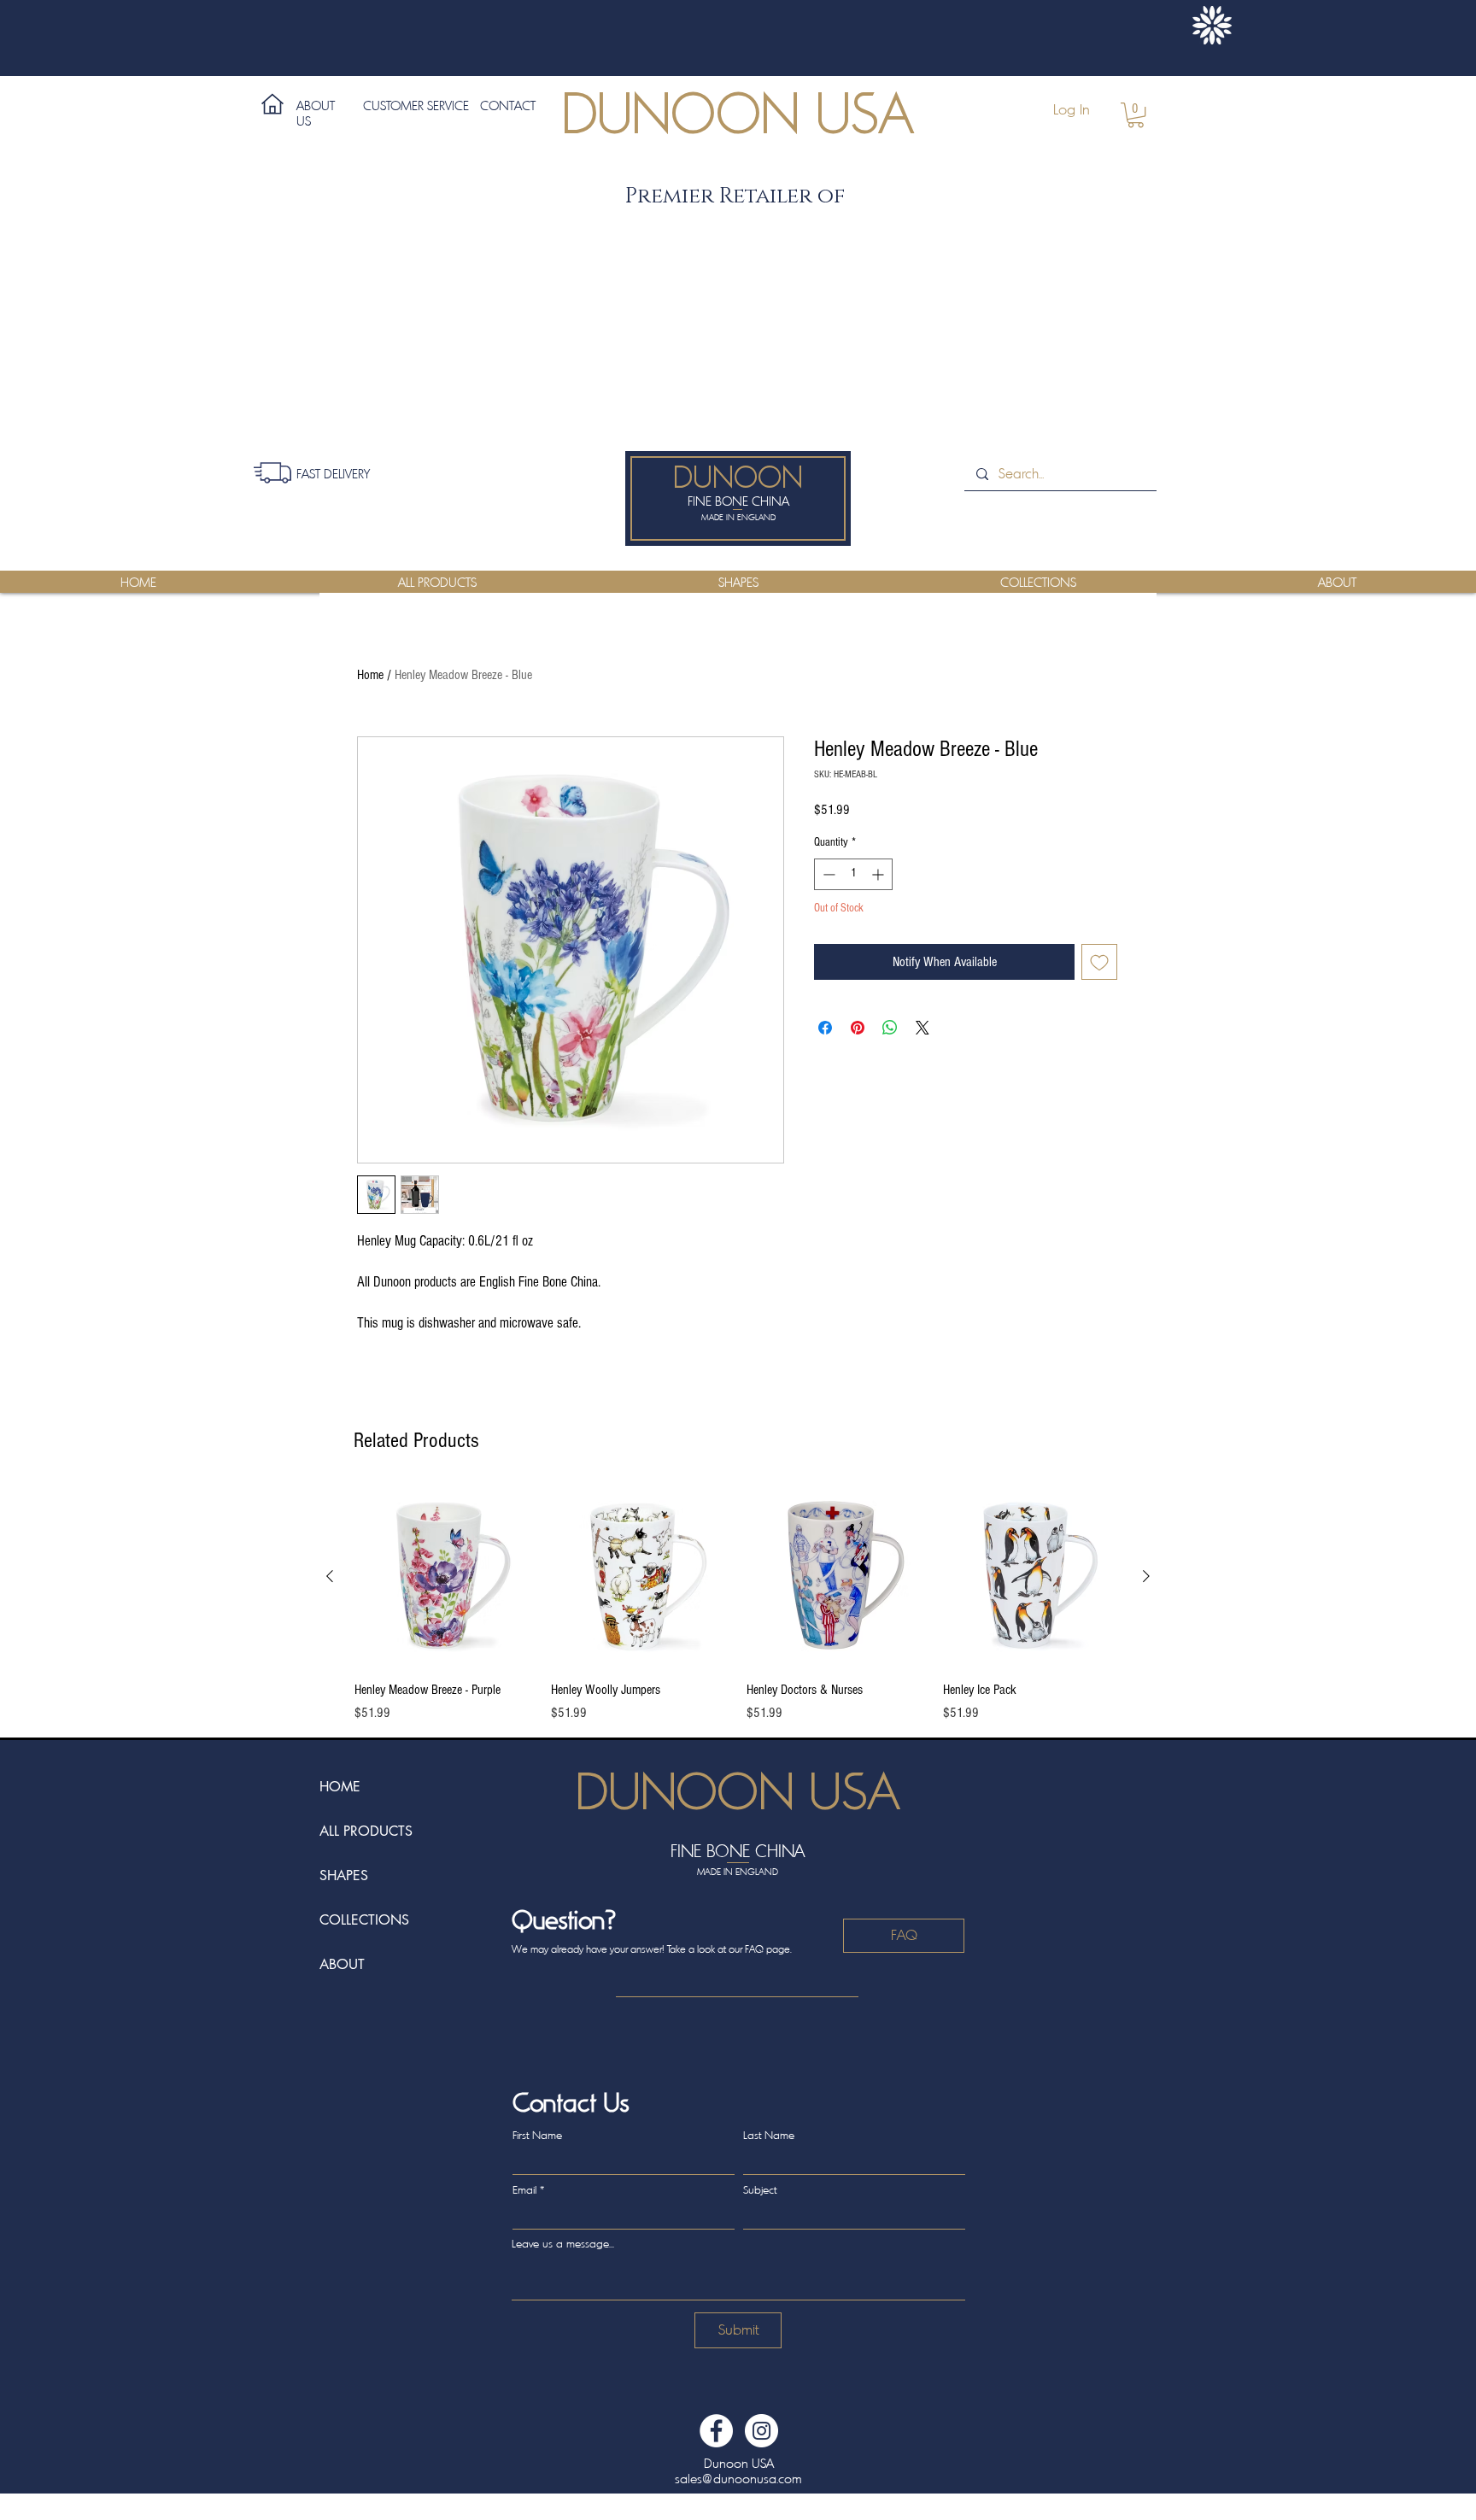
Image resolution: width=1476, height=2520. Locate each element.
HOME (340, 1787)
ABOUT (342, 1964)
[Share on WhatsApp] (890, 1028)
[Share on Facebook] (825, 1028)
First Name (537, 2135)
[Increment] (879, 874)
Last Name (769, 2135)
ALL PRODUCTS (366, 1831)
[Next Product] (1146, 1576)
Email (524, 2190)
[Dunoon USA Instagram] (761, 2431)
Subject (760, 2190)
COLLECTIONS (364, 1920)
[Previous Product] (330, 1576)
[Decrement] (827, 874)
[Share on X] (922, 1028)
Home (370, 675)
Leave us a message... (563, 2244)
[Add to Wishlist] (1099, 962)
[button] (1136, 115)
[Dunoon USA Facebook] (716, 2431)
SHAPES (344, 1875)
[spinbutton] (853, 874)
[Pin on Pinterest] (858, 1028)
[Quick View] (444, 1577)
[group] (738, 1605)
